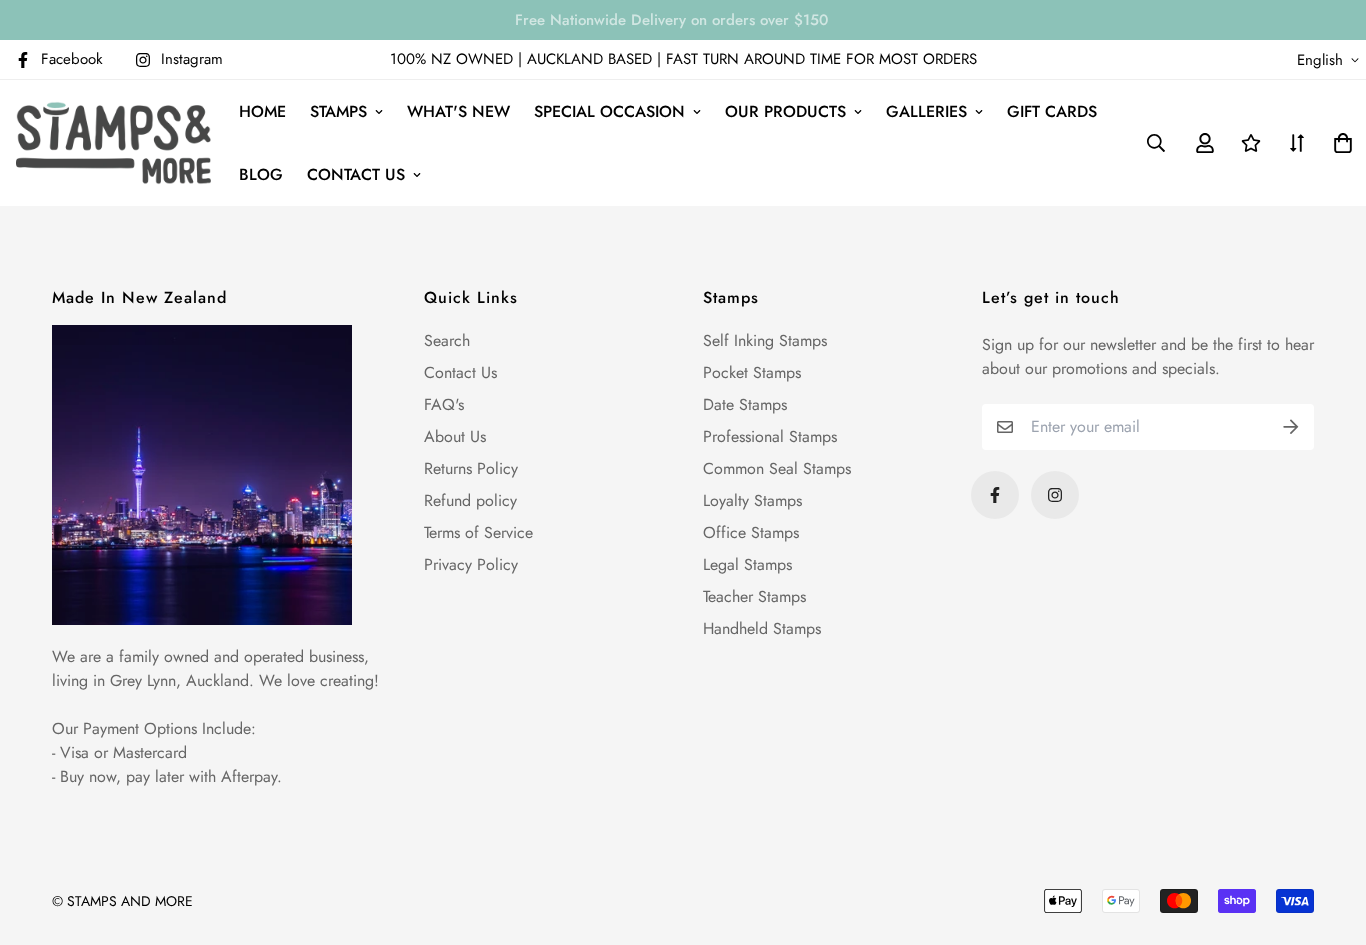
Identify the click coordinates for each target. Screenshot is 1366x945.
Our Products (785, 111)
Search (447, 340)
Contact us (356, 174)
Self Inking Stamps (765, 340)
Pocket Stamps (752, 372)
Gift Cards (1052, 111)
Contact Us (460, 372)
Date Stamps (745, 404)
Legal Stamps (747, 564)
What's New (458, 111)
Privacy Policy (471, 564)
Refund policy (470, 500)
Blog (261, 174)
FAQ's (444, 404)
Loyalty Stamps (752, 500)
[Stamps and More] (113, 143)
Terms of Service (478, 532)
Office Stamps (751, 532)
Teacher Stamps (754, 596)
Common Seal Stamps (777, 468)
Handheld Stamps (762, 628)
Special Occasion (609, 111)
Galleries (926, 111)
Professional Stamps (770, 436)
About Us (455, 436)
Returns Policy (471, 468)
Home (262, 111)
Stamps (338, 111)
